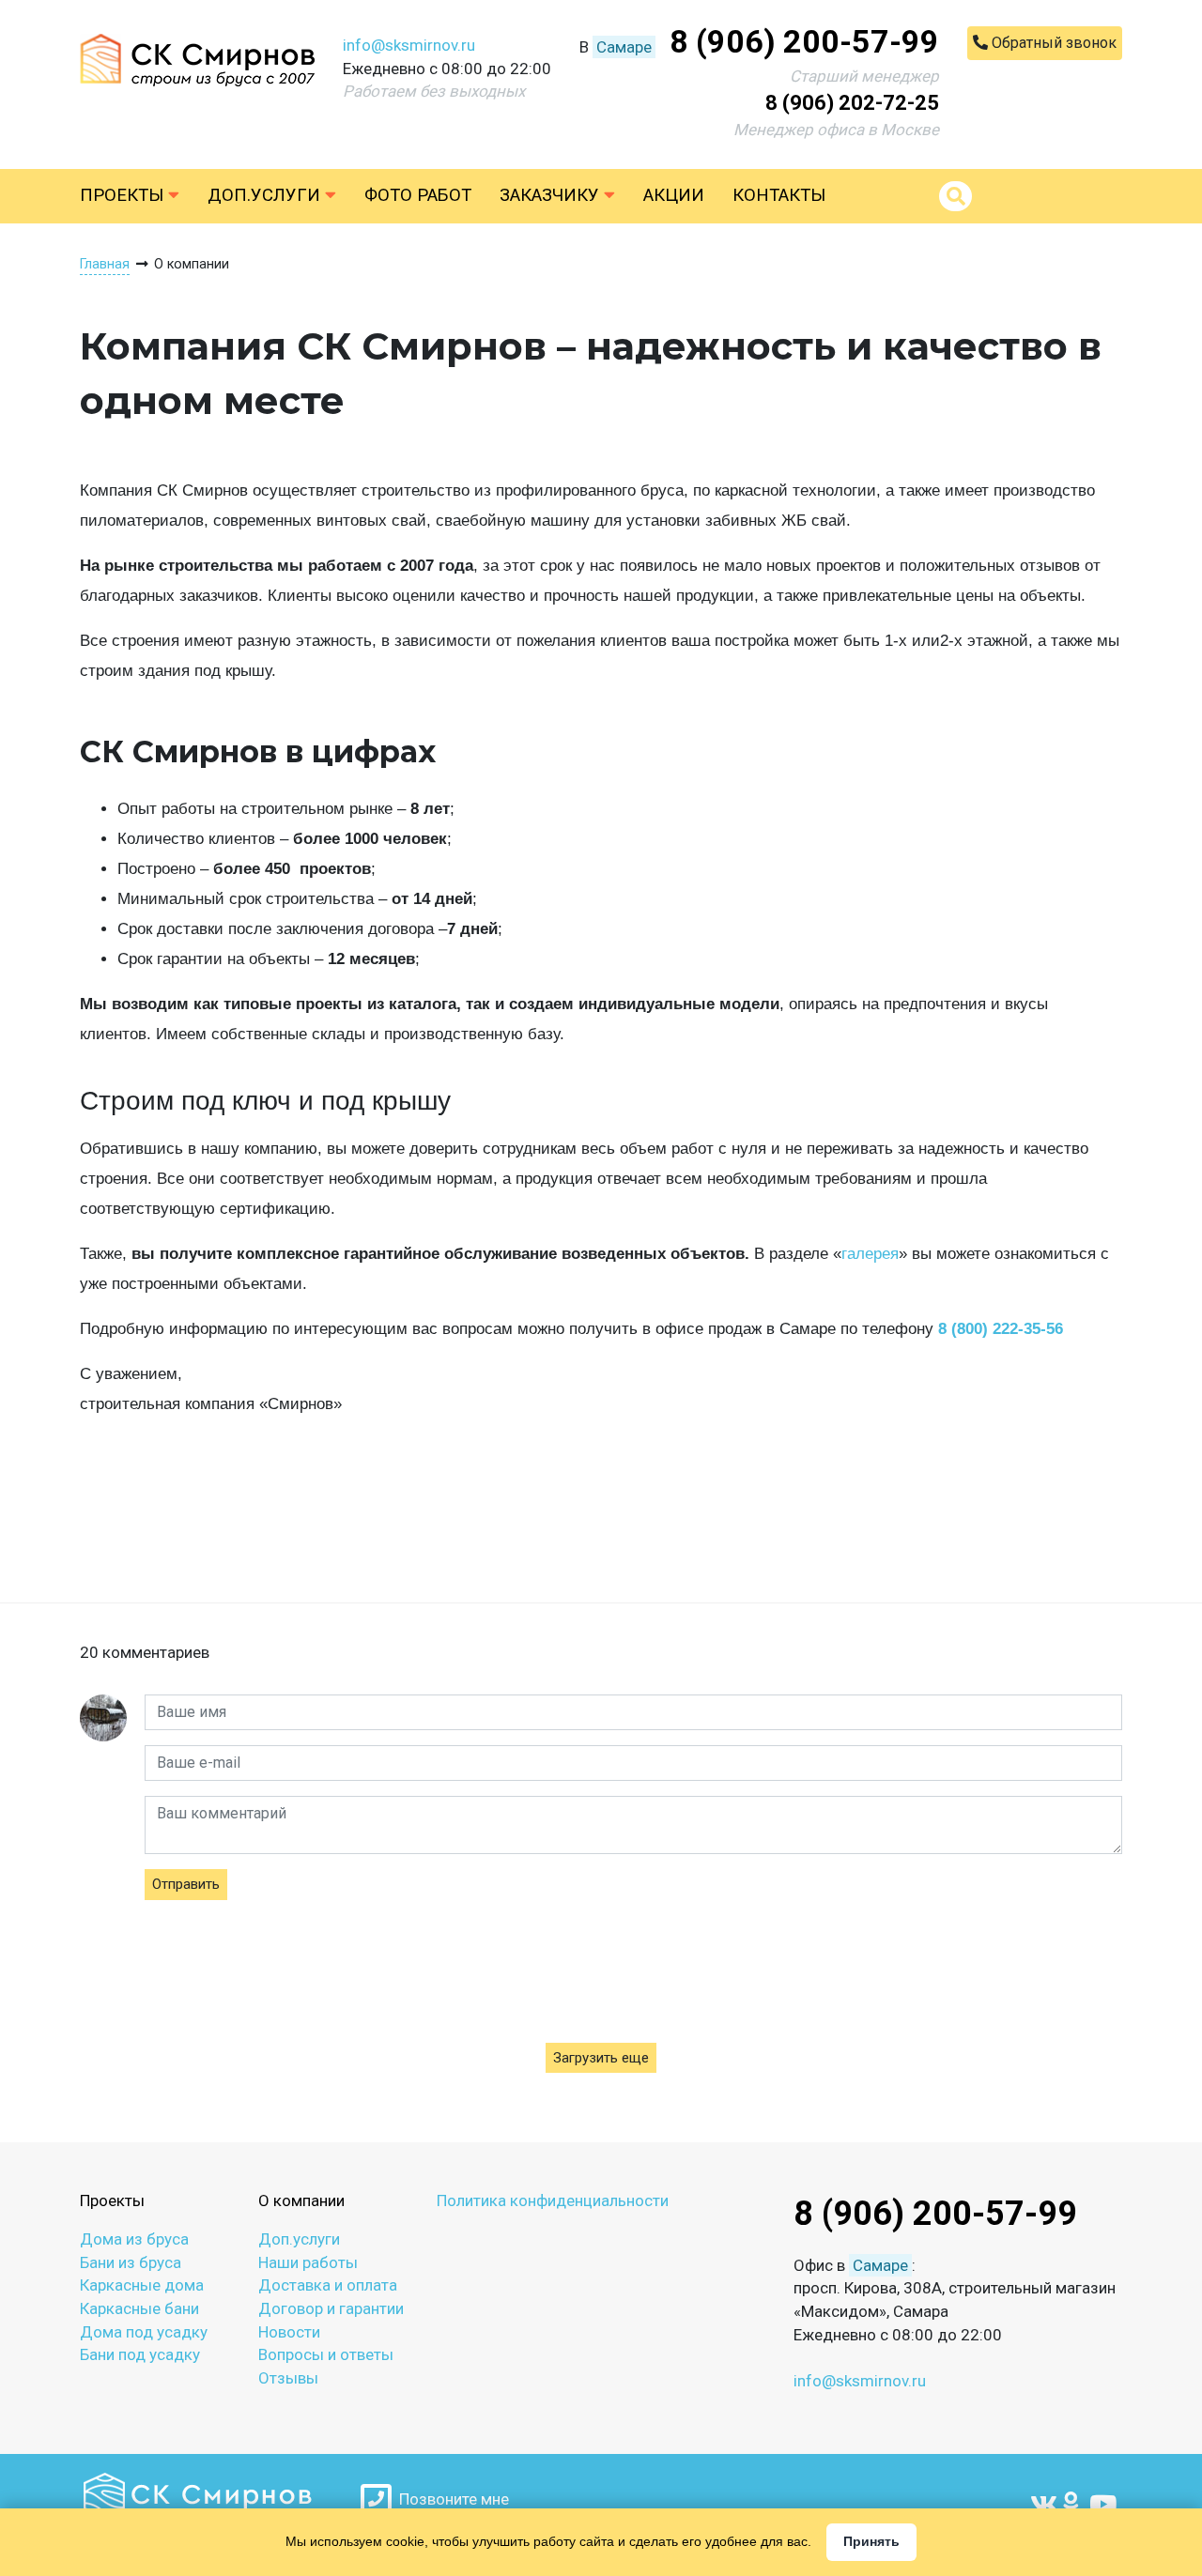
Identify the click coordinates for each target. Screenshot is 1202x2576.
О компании (301, 2200)
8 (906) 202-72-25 (852, 103)
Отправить (186, 1884)
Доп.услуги (266, 195)
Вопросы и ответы (326, 2354)
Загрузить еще (601, 2058)
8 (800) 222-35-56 (1001, 1329)
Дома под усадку (144, 2332)
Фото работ (418, 195)
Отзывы (288, 2378)
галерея (870, 1254)
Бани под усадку (140, 2354)
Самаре (624, 47)
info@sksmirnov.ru (409, 45)
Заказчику (552, 195)
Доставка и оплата (328, 2285)
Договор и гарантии (331, 2308)
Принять (871, 2541)
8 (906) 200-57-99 (804, 41)
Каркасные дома (142, 2285)
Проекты (124, 195)
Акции (674, 195)
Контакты (779, 195)
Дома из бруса (134, 2239)
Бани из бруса (131, 2262)
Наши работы (308, 2262)
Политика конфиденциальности (553, 2200)
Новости (289, 2332)
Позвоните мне (450, 2499)
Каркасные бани (139, 2308)
